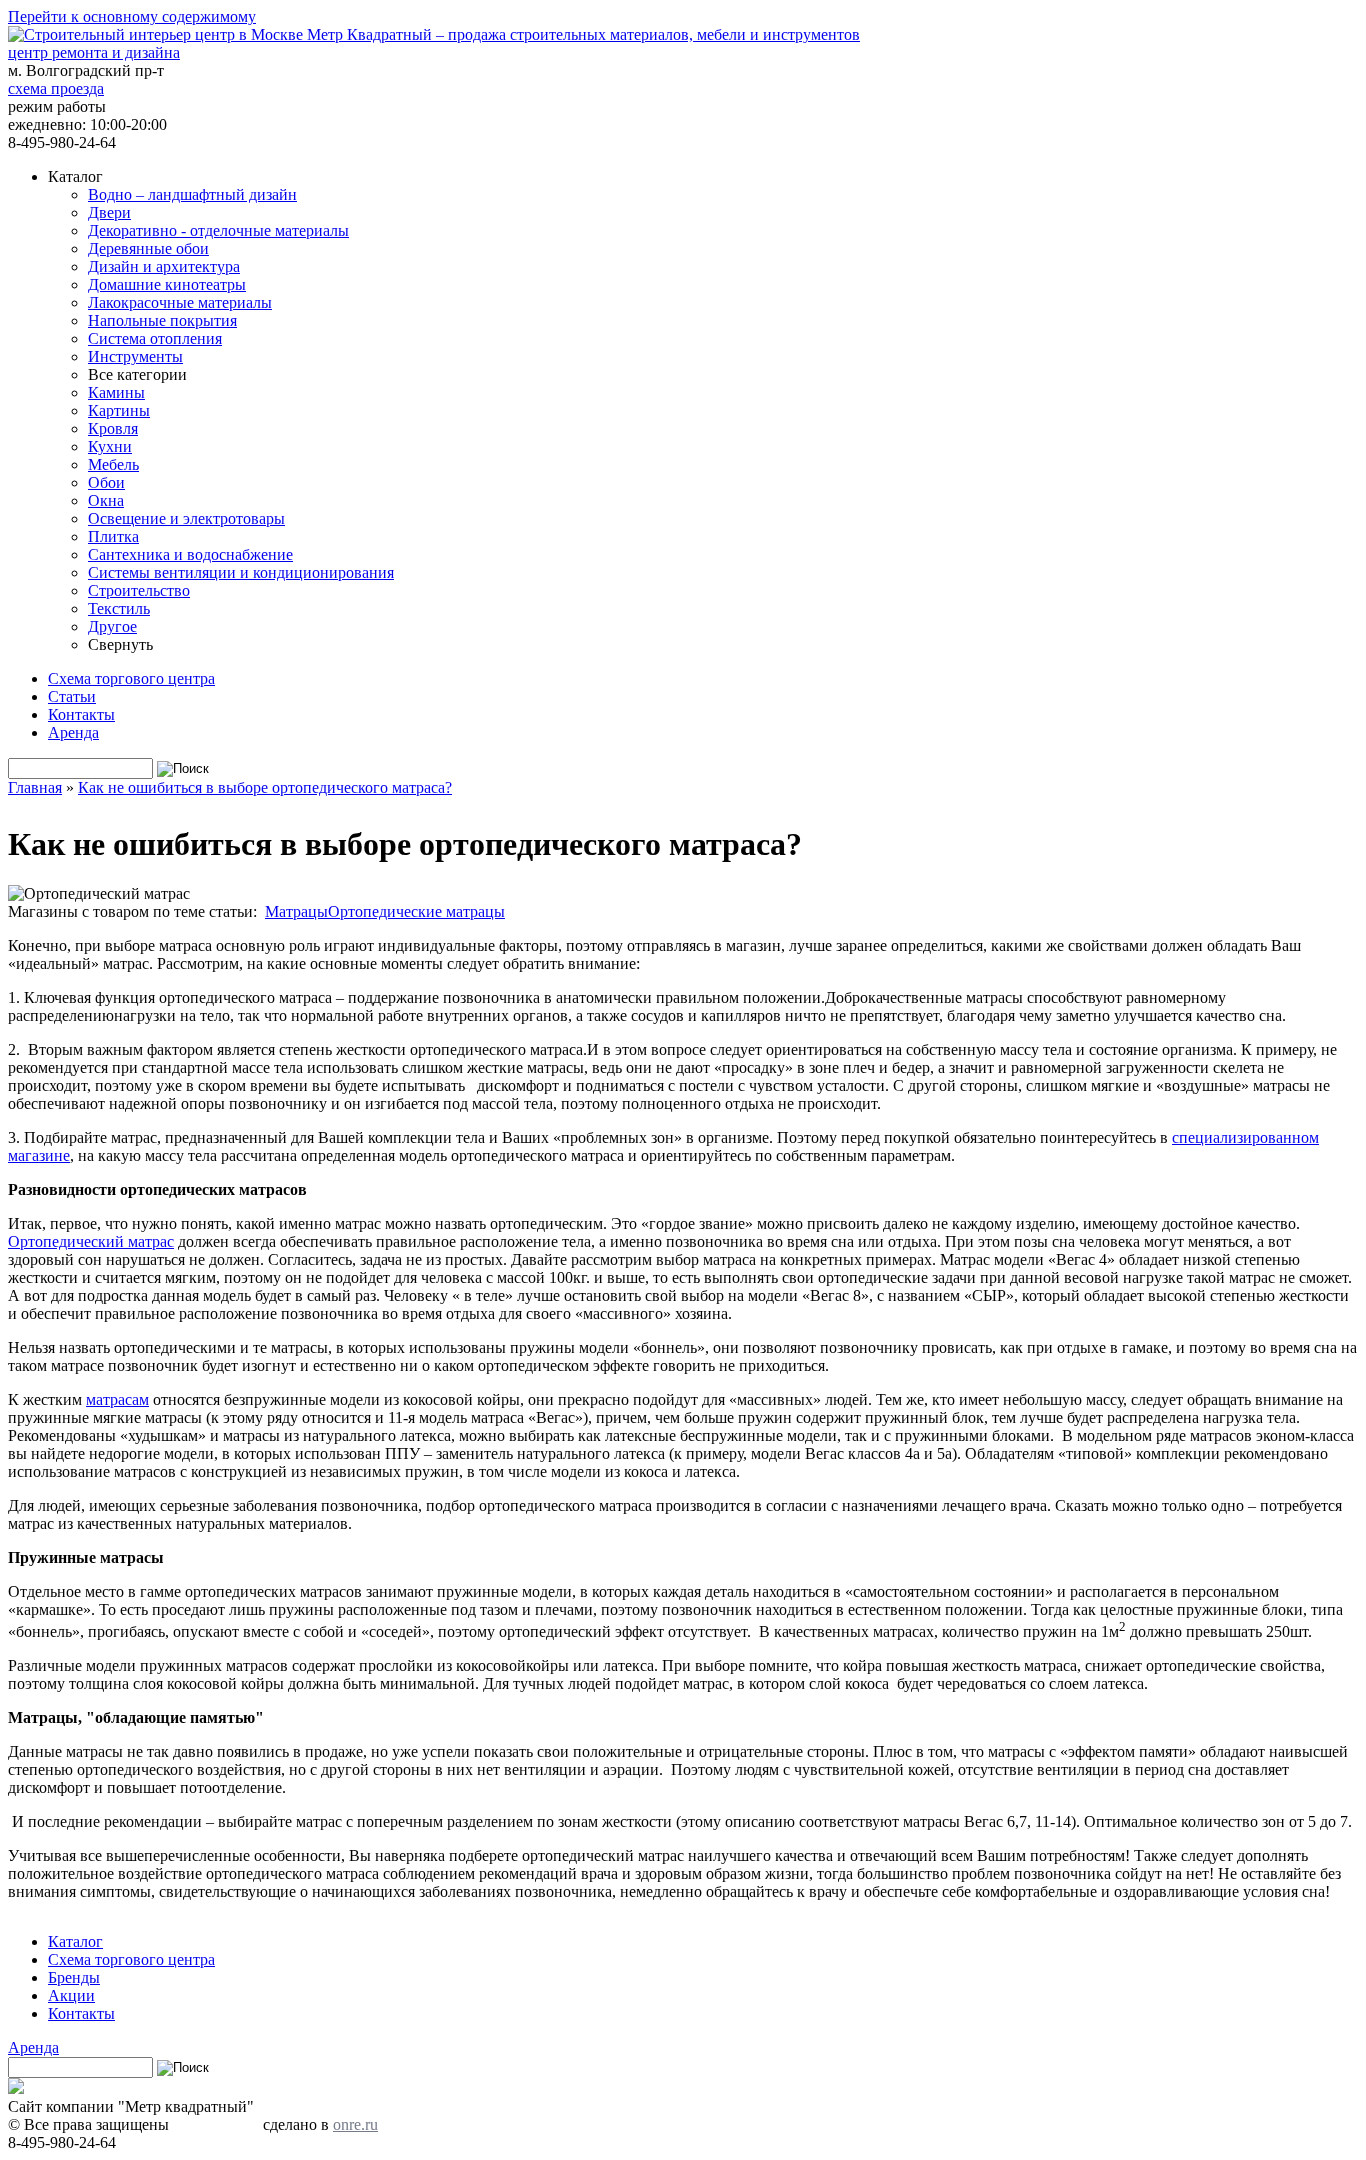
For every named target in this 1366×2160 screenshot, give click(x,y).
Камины (116, 392)
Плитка (113, 536)
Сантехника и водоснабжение (190, 554)
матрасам (117, 1399)
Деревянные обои (148, 248)
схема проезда (56, 88)
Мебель (113, 464)
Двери (109, 212)
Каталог (75, 1941)
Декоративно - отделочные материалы (218, 230)
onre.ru (355, 2124)
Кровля (113, 428)
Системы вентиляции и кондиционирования (241, 572)
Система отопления (155, 338)
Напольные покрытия (162, 320)
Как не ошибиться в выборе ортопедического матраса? (265, 787)
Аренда (73, 732)
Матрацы (296, 911)
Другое (112, 626)
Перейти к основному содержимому (132, 16)
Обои (106, 482)
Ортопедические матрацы (416, 911)
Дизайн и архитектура (164, 266)
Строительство (139, 590)
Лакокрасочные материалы (180, 302)
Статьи (72, 696)
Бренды (74, 1977)
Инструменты (135, 356)
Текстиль (119, 608)
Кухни (110, 446)
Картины (119, 410)
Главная (35, 787)
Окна (106, 500)
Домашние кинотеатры (167, 284)
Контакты (81, 714)
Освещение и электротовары (186, 518)
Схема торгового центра (131, 678)
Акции (71, 1995)
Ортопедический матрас (91, 1241)
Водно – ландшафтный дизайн (192, 194)
